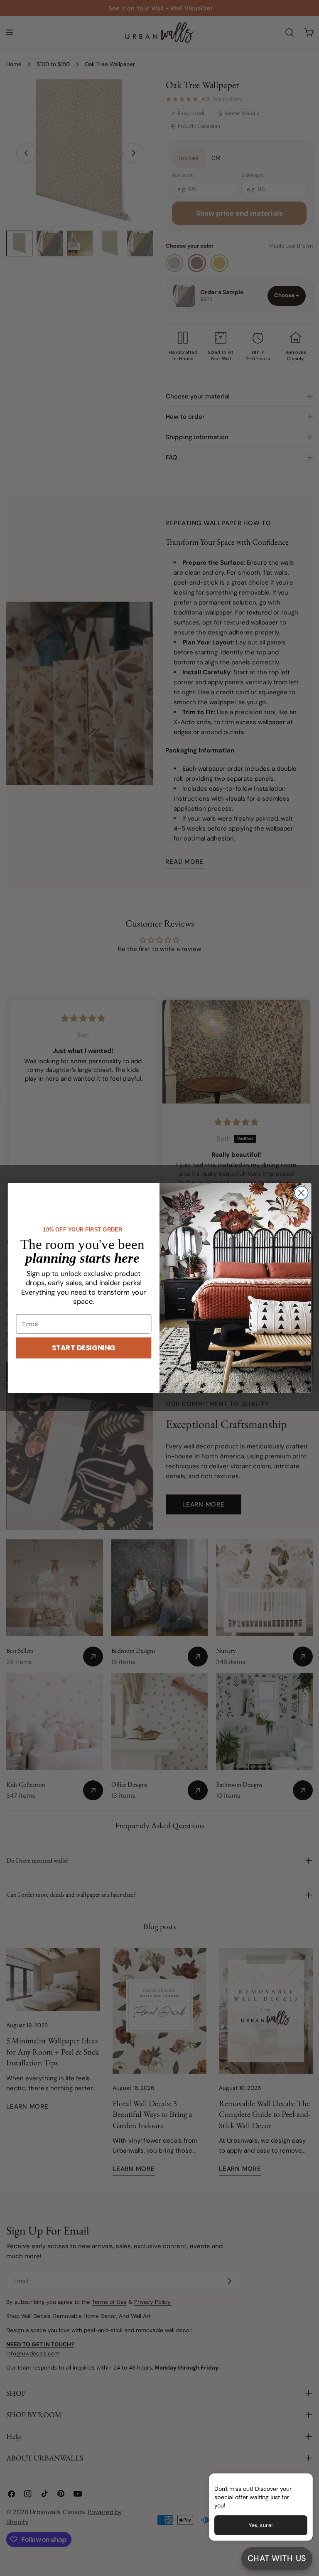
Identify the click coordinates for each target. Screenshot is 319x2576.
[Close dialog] (301, 1193)
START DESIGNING (84, 1348)
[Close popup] (293, 2481)
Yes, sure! (261, 2525)
